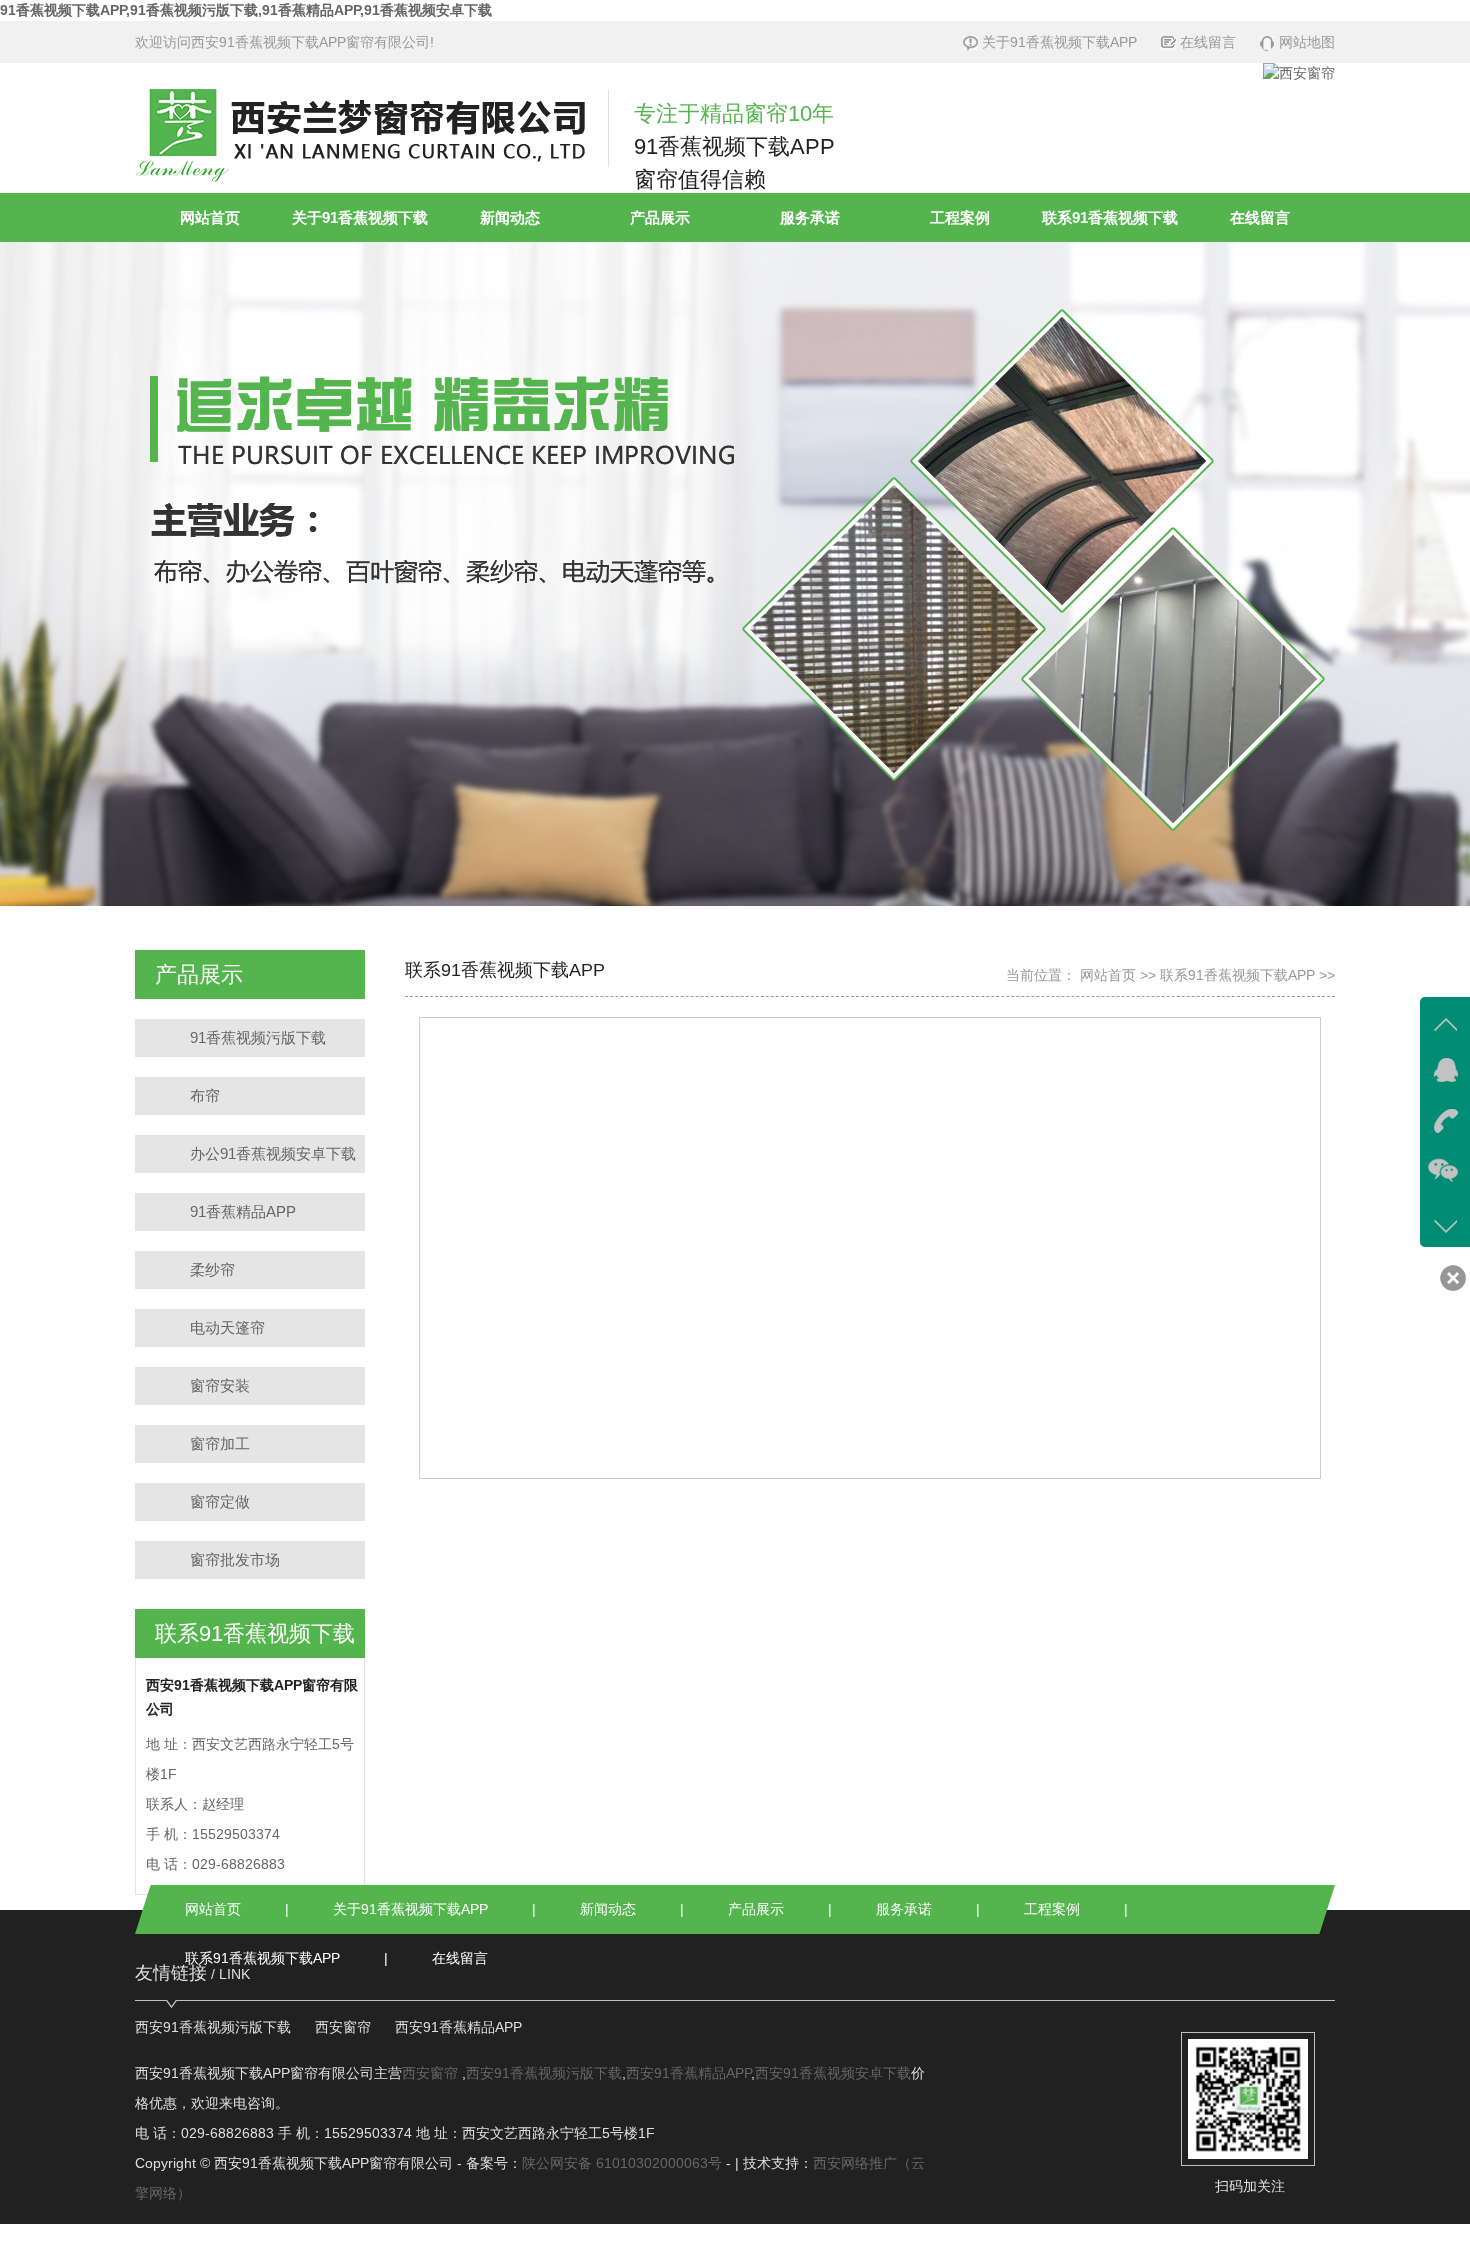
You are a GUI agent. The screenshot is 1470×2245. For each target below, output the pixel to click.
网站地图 (1307, 42)
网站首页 (210, 217)
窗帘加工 (220, 1443)
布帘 (205, 1095)
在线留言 (1208, 42)
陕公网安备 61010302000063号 (622, 2163)
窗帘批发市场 (235, 1559)
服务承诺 (810, 217)
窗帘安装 (220, 1385)
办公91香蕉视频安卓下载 (273, 1153)
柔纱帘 (212, 1269)
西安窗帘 (343, 2027)
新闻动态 (510, 217)
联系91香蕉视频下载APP (1237, 975)
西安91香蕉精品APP (458, 2027)
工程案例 (960, 217)
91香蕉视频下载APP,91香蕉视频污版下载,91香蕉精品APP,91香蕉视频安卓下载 (246, 10)
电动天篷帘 (227, 1327)
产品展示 (660, 217)
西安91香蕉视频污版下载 (213, 2027)
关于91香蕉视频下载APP (1059, 42)
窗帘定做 (220, 1501)
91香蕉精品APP (243, 1211)
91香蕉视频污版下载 (258, 1037)
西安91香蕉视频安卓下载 (833, 2073)
